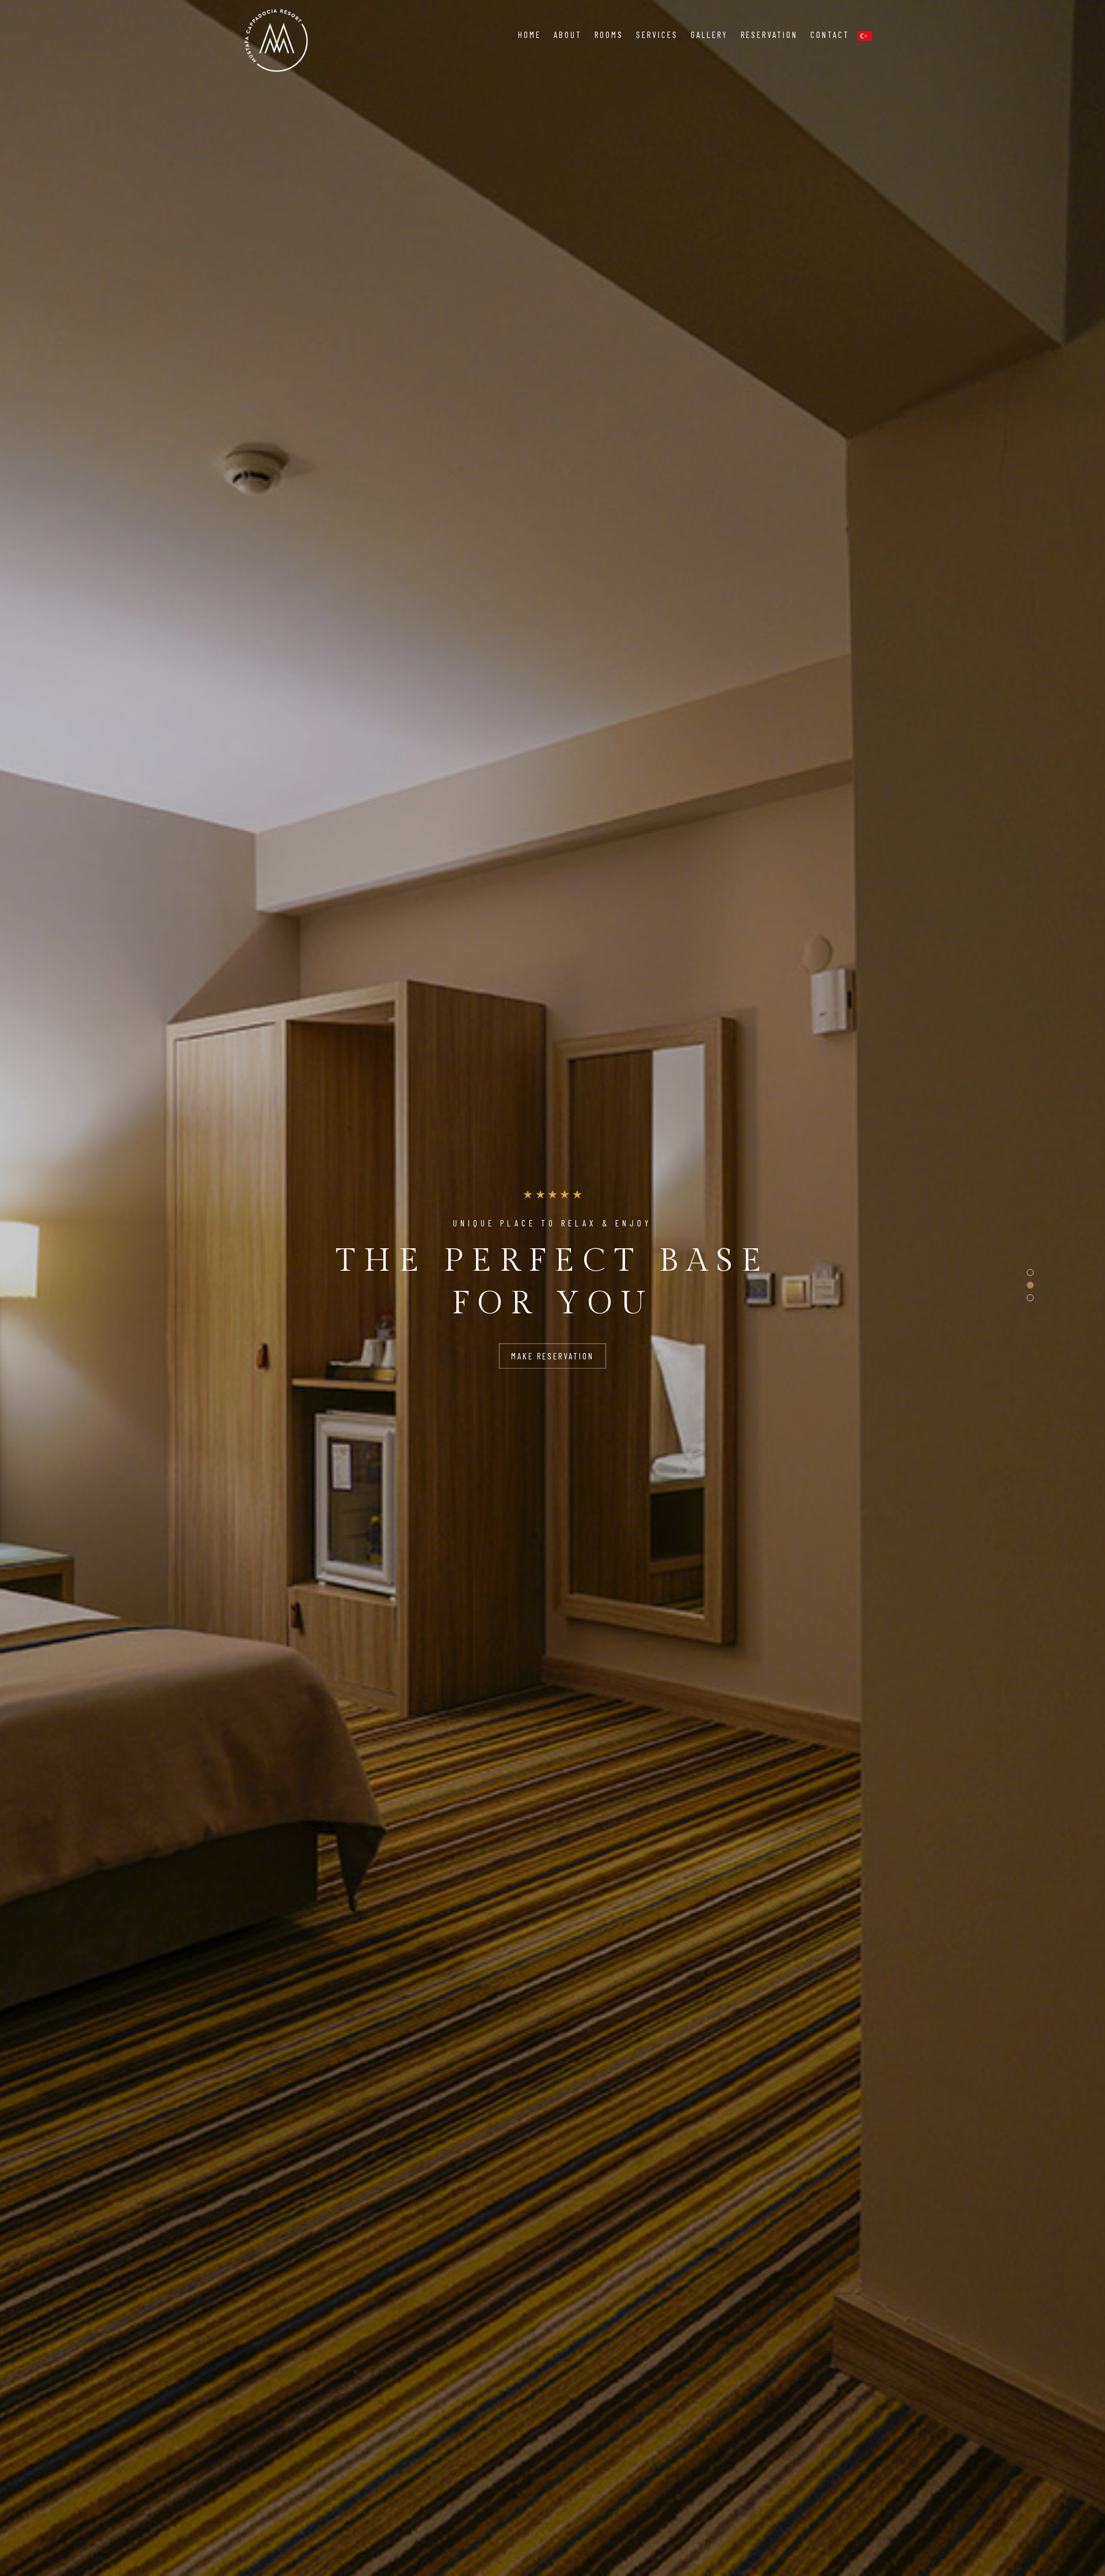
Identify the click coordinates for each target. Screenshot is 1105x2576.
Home (529, 35)
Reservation (769, 35)
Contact (830, 35)
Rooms (609, 35)
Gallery (709, 35)
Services (657, 35)
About (568, 35)
